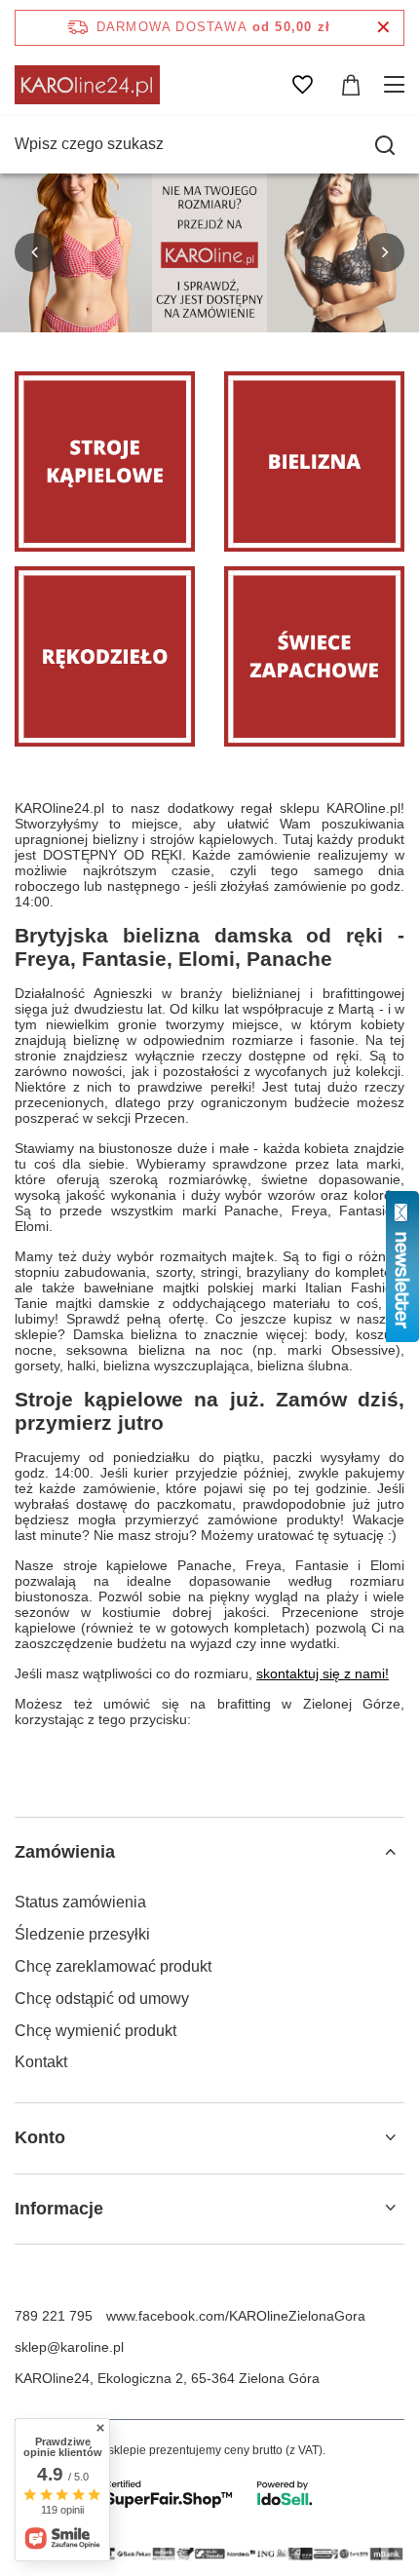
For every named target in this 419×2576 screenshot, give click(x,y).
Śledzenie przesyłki (82, 1934)
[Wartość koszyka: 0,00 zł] (351, 85)
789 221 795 (54, 2316)
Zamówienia (65, 1852)
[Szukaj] (385, 145)
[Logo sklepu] (87, 85)
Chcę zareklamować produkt (113, 1966)
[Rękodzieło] (105, 656)
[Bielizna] (314, 461)
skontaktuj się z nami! (323, 1673)
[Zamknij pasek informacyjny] (383, 28)
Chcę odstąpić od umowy (102, 1999)
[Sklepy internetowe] (210, 2493)
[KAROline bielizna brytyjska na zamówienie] (209, 252)
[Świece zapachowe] (314, 656)
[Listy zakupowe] (302, 85)
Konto (40, 2137)
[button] (34, 252)
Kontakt (41, 2062)
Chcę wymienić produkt (95, 2031)
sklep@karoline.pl (69, 2347)
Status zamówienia (80, 1902)
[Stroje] (105, 461)
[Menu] (397, 85)
